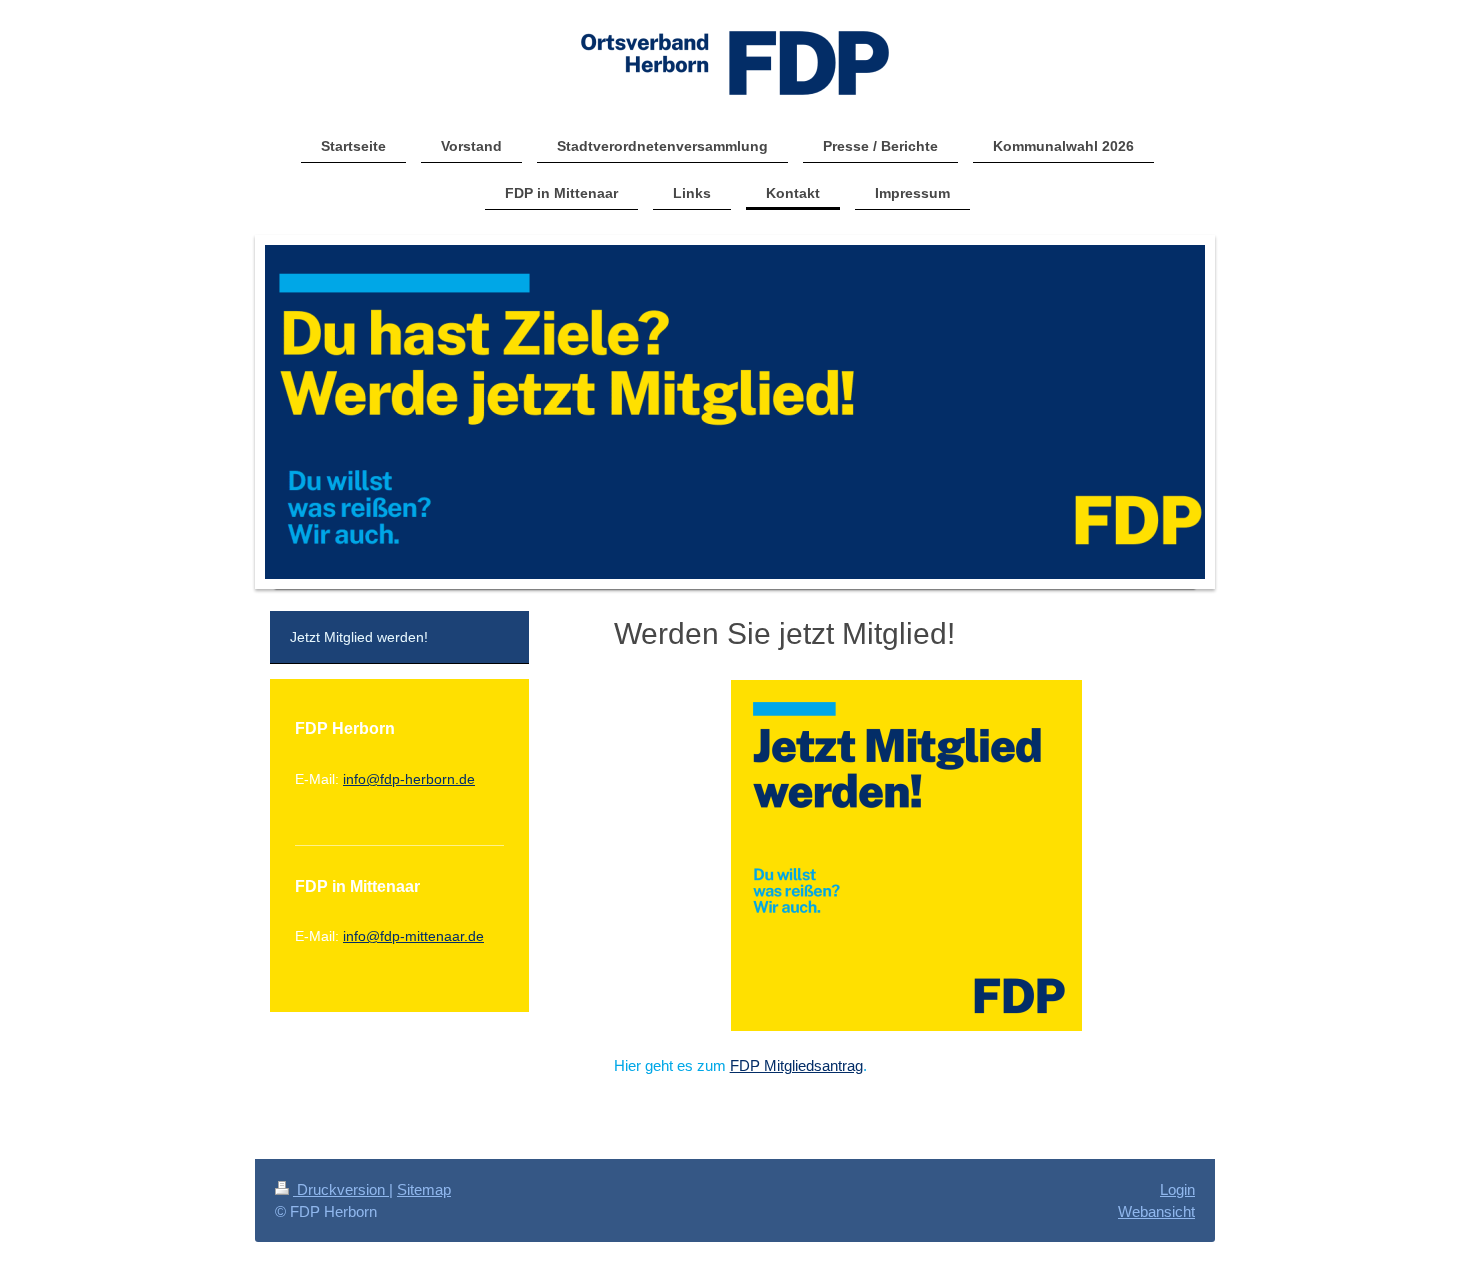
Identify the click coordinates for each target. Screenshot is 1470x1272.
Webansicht (1156, 1211)
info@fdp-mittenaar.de (413, 936)
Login (1177, 1189)
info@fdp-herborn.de (409, 779)
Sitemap (424, 1189)
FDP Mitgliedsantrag (796, 1065)
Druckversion (341, 1189)
